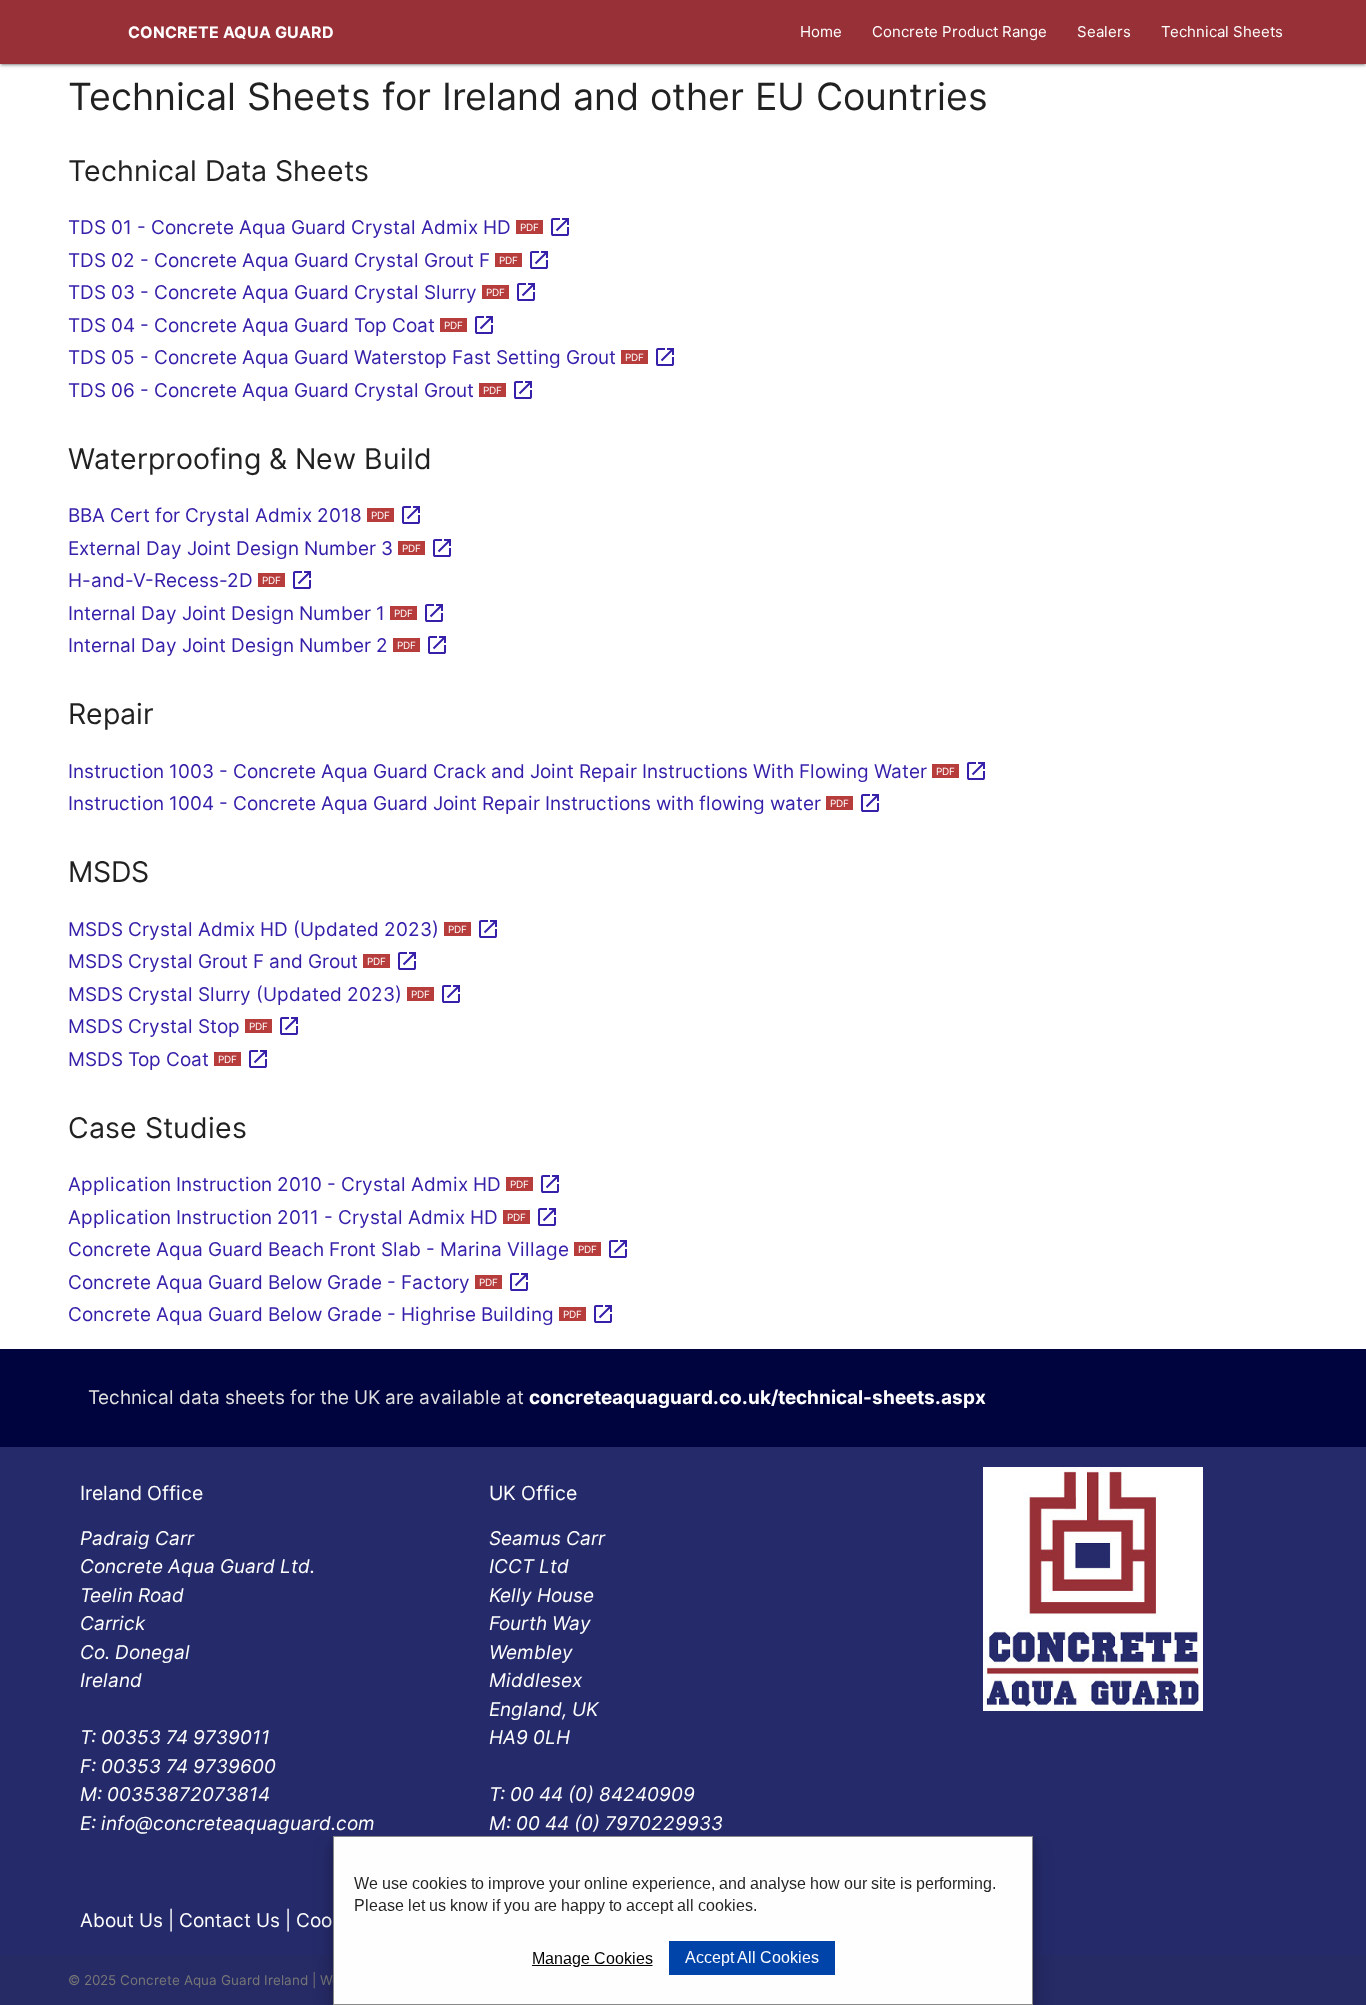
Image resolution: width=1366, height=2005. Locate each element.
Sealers (1104, 31)
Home (821, 31)
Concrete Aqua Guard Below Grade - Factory (299, 1282)
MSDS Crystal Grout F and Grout (243, 961)
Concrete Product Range (959, 31)
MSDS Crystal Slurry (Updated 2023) (265, 994)
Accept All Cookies (752, 1957)
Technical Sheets (1222, 31)
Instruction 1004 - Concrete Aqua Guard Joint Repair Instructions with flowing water (475, 803)
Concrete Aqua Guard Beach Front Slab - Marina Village (349, 1249)
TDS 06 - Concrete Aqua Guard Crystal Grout (301, 390)
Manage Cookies (592, 1958)
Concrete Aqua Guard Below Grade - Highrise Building (341, 1314)
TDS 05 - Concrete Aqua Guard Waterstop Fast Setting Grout (372, 357)
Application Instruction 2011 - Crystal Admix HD (313, 1217)
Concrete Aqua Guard (231, 32)
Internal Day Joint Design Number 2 (258, 645)
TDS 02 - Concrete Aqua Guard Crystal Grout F (309, 260)
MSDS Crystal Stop (184, 1026)
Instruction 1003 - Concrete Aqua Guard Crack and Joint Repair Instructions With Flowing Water (528, 771)
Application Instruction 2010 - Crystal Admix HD (315, 1184)
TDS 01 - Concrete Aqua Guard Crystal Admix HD (320, 227)
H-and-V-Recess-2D (191, 580)
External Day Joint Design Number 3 (261, 548)
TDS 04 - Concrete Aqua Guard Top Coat (282, 325)
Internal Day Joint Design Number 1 (257, 613)
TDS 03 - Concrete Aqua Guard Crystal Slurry (303, 292)
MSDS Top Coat (169, 1059)
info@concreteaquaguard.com (238, 1823)
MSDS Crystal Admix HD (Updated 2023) (284, 929)
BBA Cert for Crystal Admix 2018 (245, 515)
